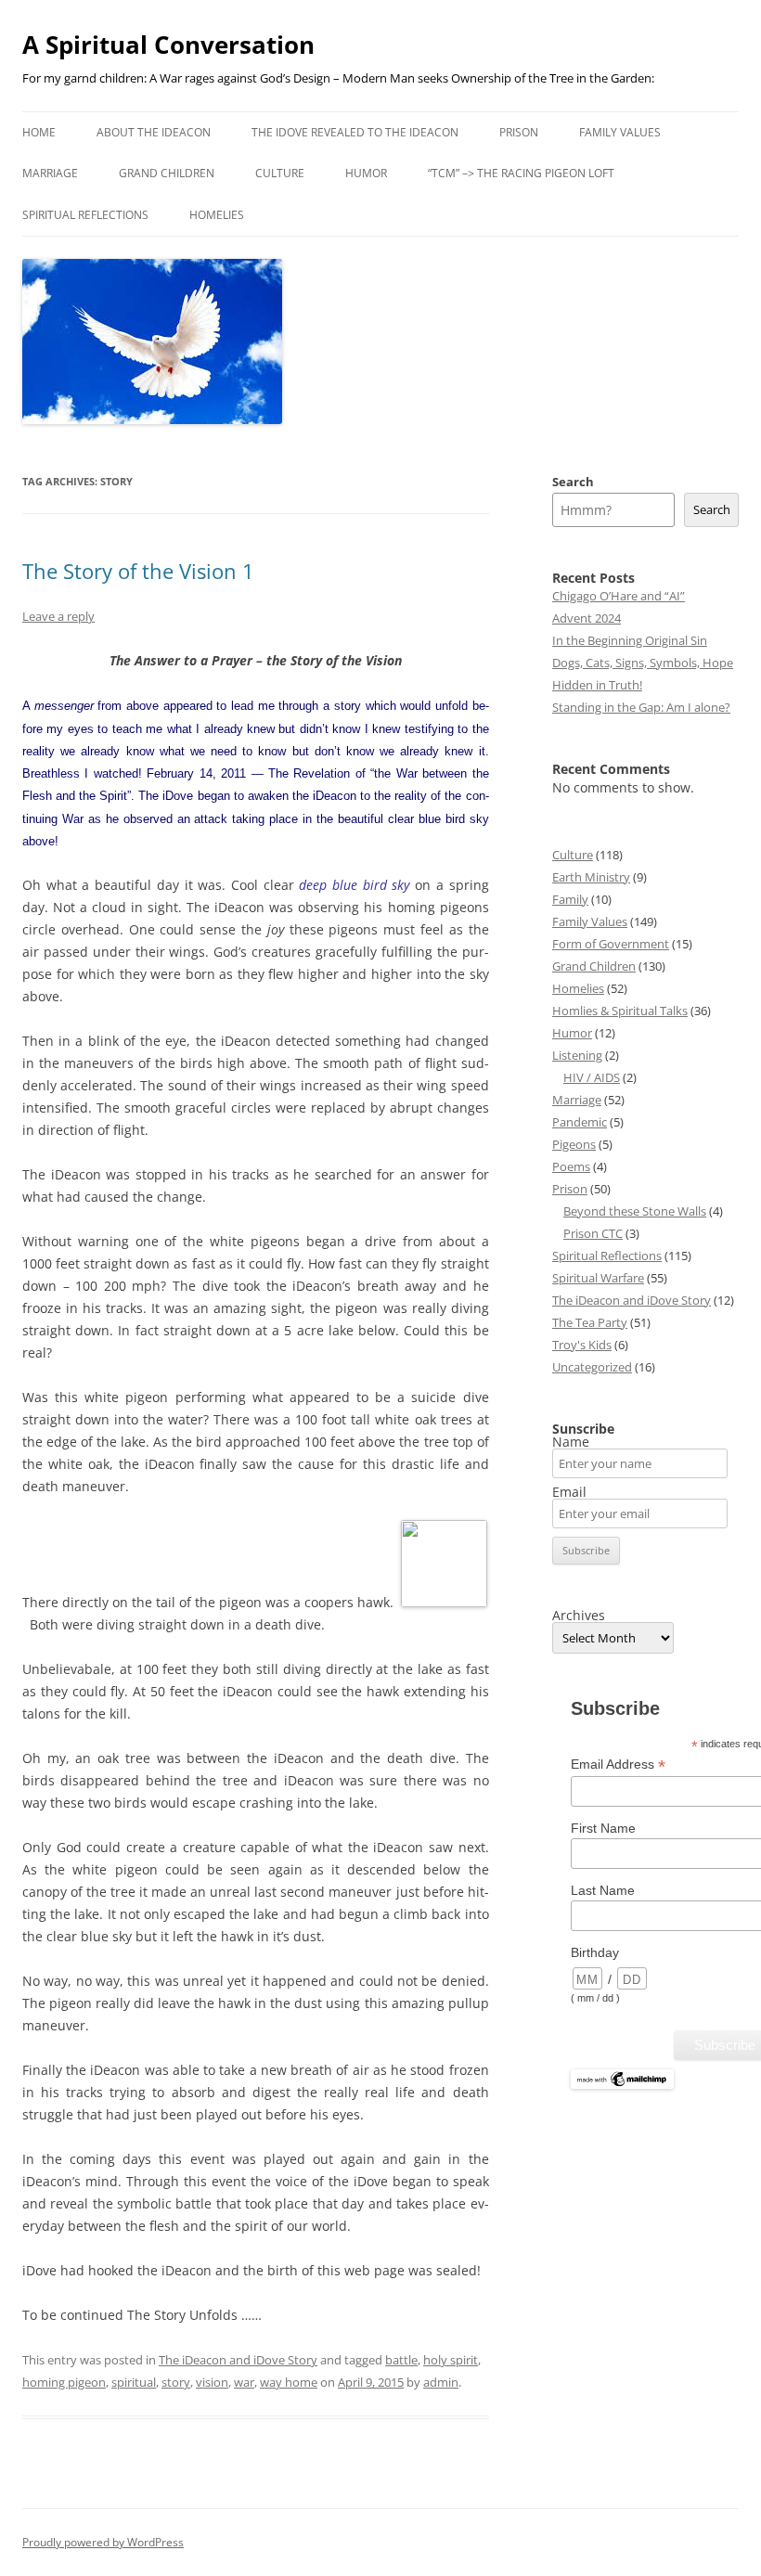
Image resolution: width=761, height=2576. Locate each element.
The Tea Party (590, 1322)
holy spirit (451, 2360)
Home (39, 132)
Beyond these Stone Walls (635, 1211)
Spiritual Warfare (598, 1278)
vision (212, 2382)
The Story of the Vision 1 (138, 571)
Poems (571, 1166)
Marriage (50, 173)
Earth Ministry (591, 877)
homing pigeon (64, 2382)
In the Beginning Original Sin (630, 640)
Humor (366, 173)
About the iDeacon (154, 132)
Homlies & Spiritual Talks (620, 1011)
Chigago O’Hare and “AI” (619, 596)
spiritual (134, 2382)
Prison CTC (593, 1233)
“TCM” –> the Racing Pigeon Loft (521, 173)
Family (570, 899)
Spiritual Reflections (85, 215)
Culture (280, 173)
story (176, 2382)
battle (401, 2360)
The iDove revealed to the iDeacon (355, 132)
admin (441, 2382)
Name (571, 1442)
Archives (579, 1616)
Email (569, 1492)
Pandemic (580, 1122)
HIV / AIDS (592, 1077)
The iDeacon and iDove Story (238, 2360)
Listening (577, 1055)
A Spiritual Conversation (168, 45)
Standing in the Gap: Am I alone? (641, 707)
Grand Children (167, 173)
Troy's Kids (582, 1345)
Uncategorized (592, 1367)
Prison (519, 132)
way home (289, 2382)
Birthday (595, 1952)
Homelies (217, 215)
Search (573, 482)
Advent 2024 (587, 618)
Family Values (620, 132)
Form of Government (611, 944)
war (244, 2382)
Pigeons (574, 1144)
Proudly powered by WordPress (103, 2542)
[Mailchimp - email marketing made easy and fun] (622, 2085)
